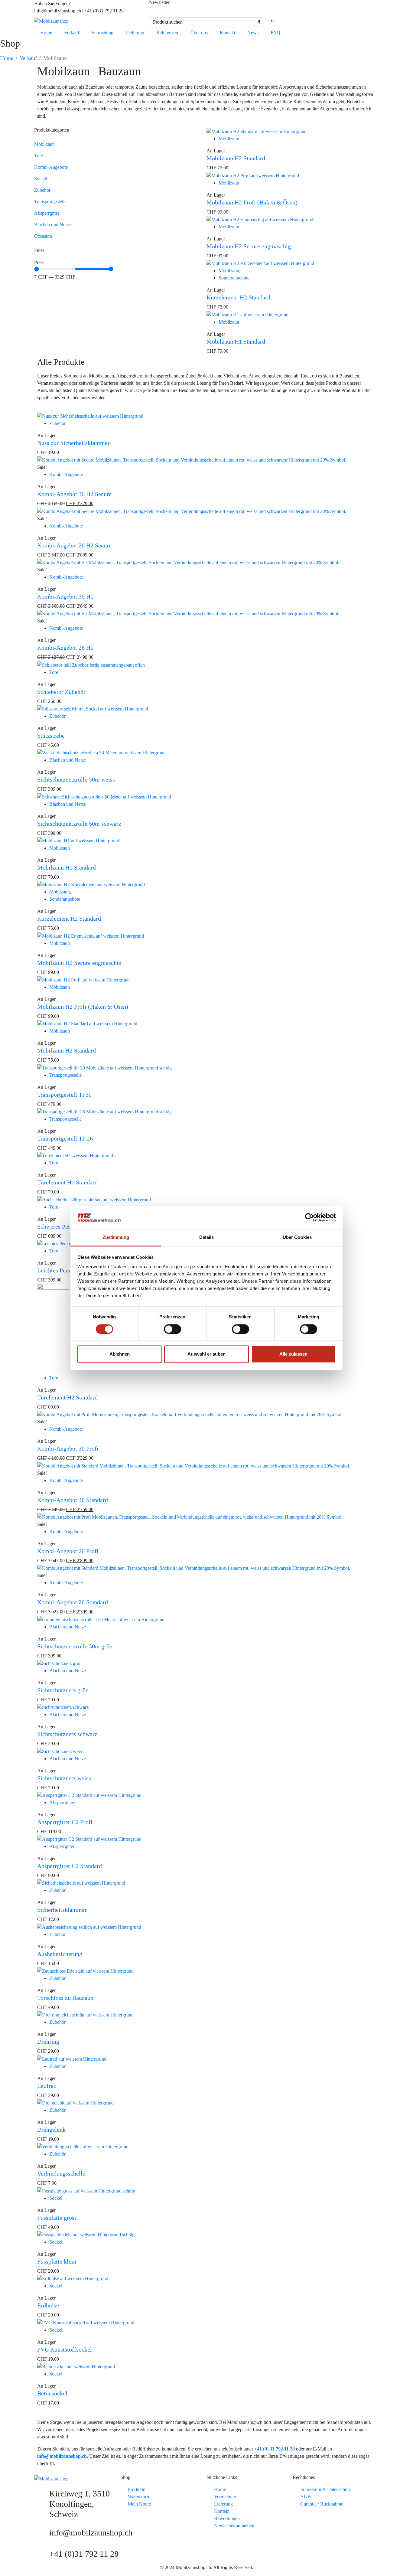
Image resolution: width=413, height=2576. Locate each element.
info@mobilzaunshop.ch (62, 2456)
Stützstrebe (51, 736)
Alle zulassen (293, 1354)
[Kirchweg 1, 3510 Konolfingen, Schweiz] (42, 2496)
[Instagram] (320, 8)
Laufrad (47, 2086)
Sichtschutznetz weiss (64, 1778)
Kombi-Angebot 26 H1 (65, 648)
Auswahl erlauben (207, 1354)
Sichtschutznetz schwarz (67, 1734)
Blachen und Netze (52, 225)
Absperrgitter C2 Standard (70, 1866)
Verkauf (72, 33)
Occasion (43, 236)
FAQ (275, 33)
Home (46, 33)
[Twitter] (337, 8)
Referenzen (167, 33)
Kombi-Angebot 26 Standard (73, 1602)
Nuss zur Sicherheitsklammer (73, 443)
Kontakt (228, 33)
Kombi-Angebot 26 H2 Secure (74, 545)
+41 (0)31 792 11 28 (84, 2554)
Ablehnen (120, 1354)
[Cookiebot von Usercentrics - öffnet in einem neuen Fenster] (309, 1217)
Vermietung (102, 33)
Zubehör (42, 190)
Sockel (41, 179)
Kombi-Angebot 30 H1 (65, 596)
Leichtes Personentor (63, 1270)
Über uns (199, 33)
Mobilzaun (44, 144)
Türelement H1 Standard (67, 1182)
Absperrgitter (47, 213)
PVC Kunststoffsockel (65, 2349)
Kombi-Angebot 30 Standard (73, 1500)
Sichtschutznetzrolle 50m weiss (76, 779)
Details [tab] (207, 1237)
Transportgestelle (50, 202)
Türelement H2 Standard (67, 1397)
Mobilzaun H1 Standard (236, 341)
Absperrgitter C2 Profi (65, 1822)
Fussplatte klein (57, 2261)
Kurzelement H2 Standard (238, 297)
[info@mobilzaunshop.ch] (42, 2535)
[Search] (259, 22)
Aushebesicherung (60, 1954)
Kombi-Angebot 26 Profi (68, 1551)
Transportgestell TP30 (64, 1095)
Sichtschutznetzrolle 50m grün (75, 1646)
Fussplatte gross (57, 2218)
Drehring (48, 2042)
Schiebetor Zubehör (61, 692)
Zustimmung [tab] (116, 1237)
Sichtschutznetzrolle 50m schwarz (79, 824)
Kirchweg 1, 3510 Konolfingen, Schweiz (80, 2504)
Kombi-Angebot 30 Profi (68, 1448)
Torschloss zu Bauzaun (65, 1998)
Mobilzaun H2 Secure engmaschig (249, 246)
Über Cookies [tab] (297, 1237)
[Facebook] (304, 8)
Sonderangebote (234, 278)
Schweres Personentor (64, 1226)
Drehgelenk (51, 2130)
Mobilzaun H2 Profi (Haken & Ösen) (252, 202)
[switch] (172, 1329)
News (253, 33)
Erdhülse (48, 2305)
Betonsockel (52, 2393)
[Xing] (288, 8)
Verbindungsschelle (61, 2173)
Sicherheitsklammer (62, 1910)
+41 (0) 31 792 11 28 (275, 2449)
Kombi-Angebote (51, 167)
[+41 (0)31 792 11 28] (42, 2556)
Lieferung (135, 33)
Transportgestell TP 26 (65, 1138)
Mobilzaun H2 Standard (236, 158)
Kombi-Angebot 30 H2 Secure (74, 494)
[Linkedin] (272, 8)
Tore (39, 156)
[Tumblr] (353, 8)
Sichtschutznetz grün (63, 1690)
